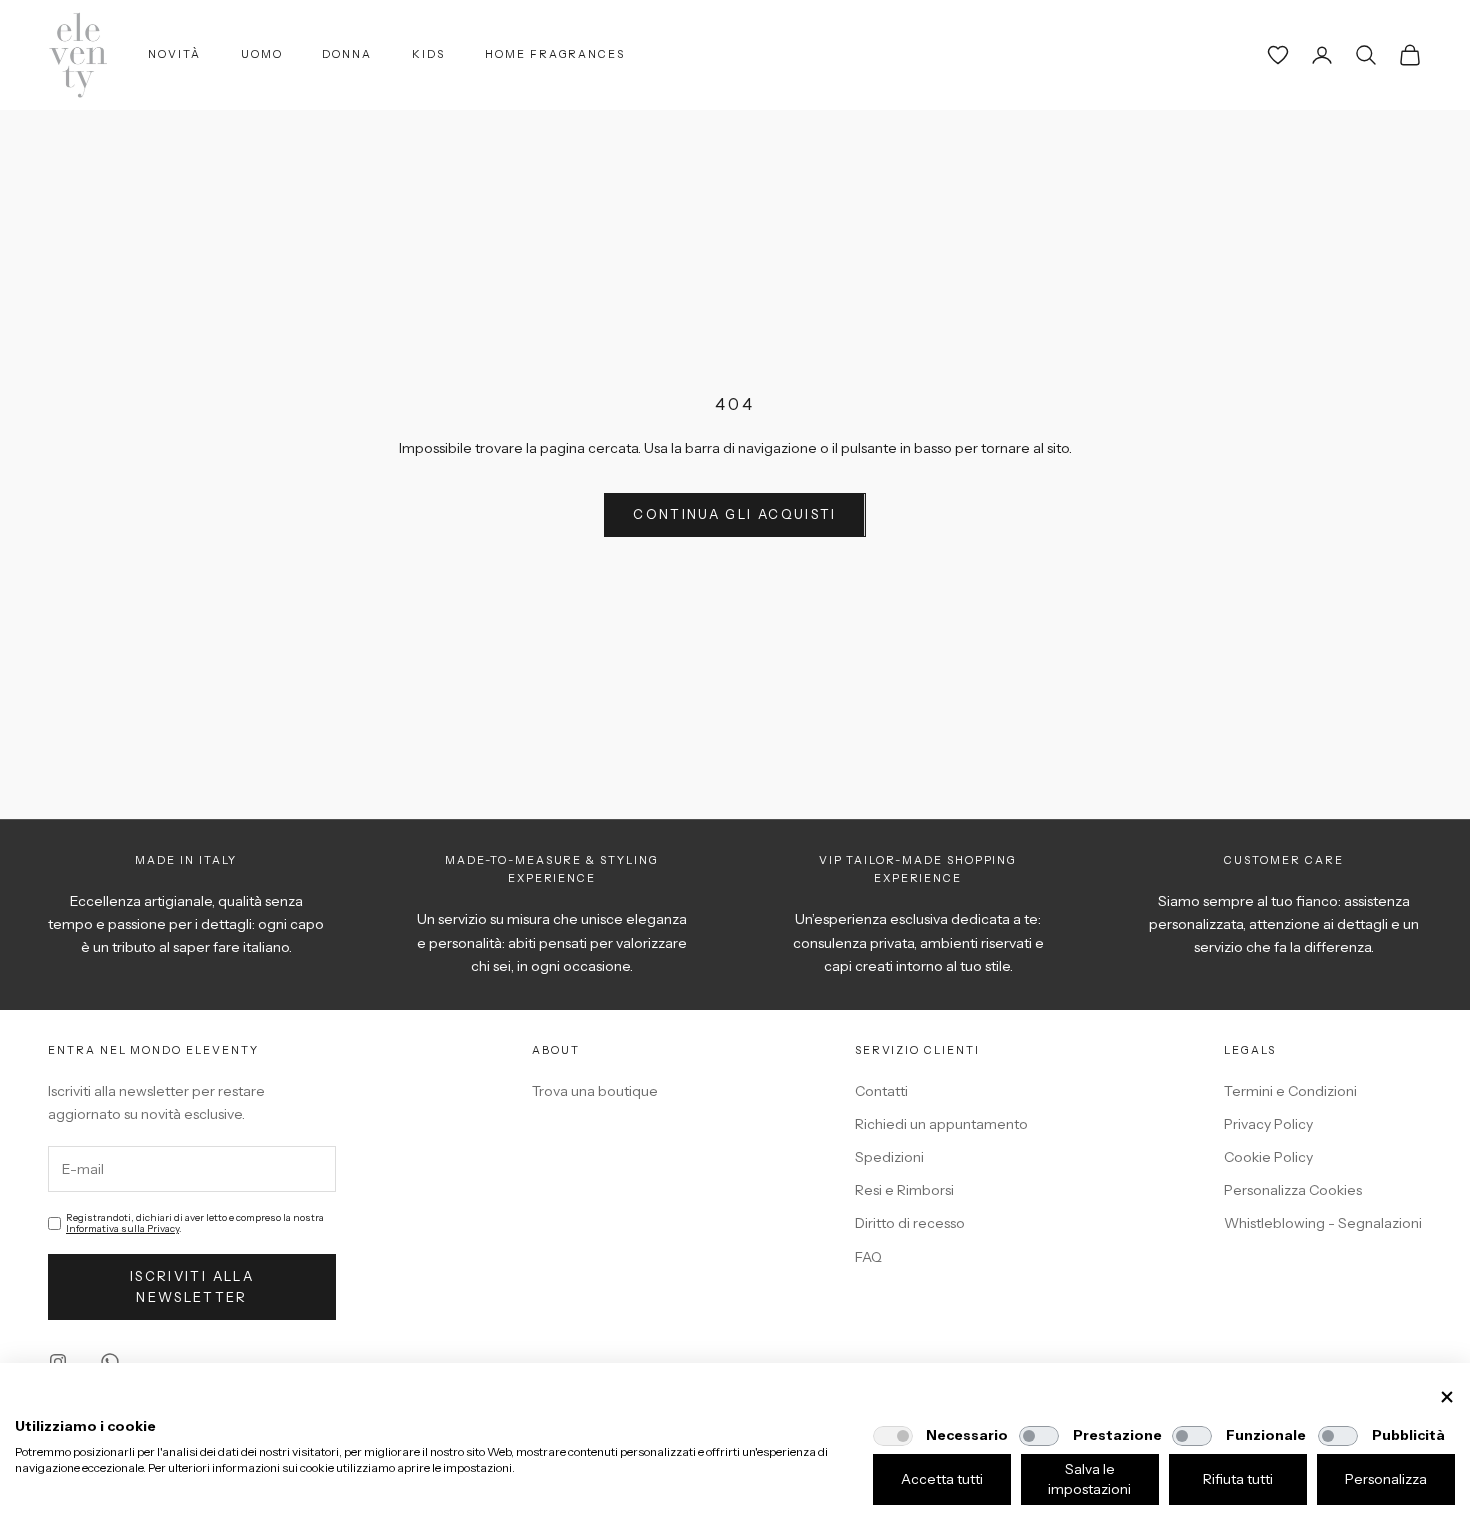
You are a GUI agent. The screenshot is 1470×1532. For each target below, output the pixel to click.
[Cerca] (1366, 55)
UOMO (262, 54)
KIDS (428, 54)
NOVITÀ (174, 54)
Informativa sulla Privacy (122, 1228)
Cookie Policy (1268, 1157)
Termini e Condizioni (1290, 1091)
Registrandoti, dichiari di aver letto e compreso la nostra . (195, 1223)
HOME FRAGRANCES (555, 54)
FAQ (868, 1257)
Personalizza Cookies (1293, 1190)
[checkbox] (893, 1436)
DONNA (347, 54)
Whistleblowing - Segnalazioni (1323, 1223)
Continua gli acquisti (734, 514)
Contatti (881, 1091)
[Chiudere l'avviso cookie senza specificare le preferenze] (1447, 1397)
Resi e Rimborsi (904, 1190)
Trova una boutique (595, 1091)
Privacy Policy (1268, 1124)
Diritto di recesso (910, 1223)
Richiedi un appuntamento (941, 1124)
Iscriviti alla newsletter (192, 1286)
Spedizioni (889, 1157)
